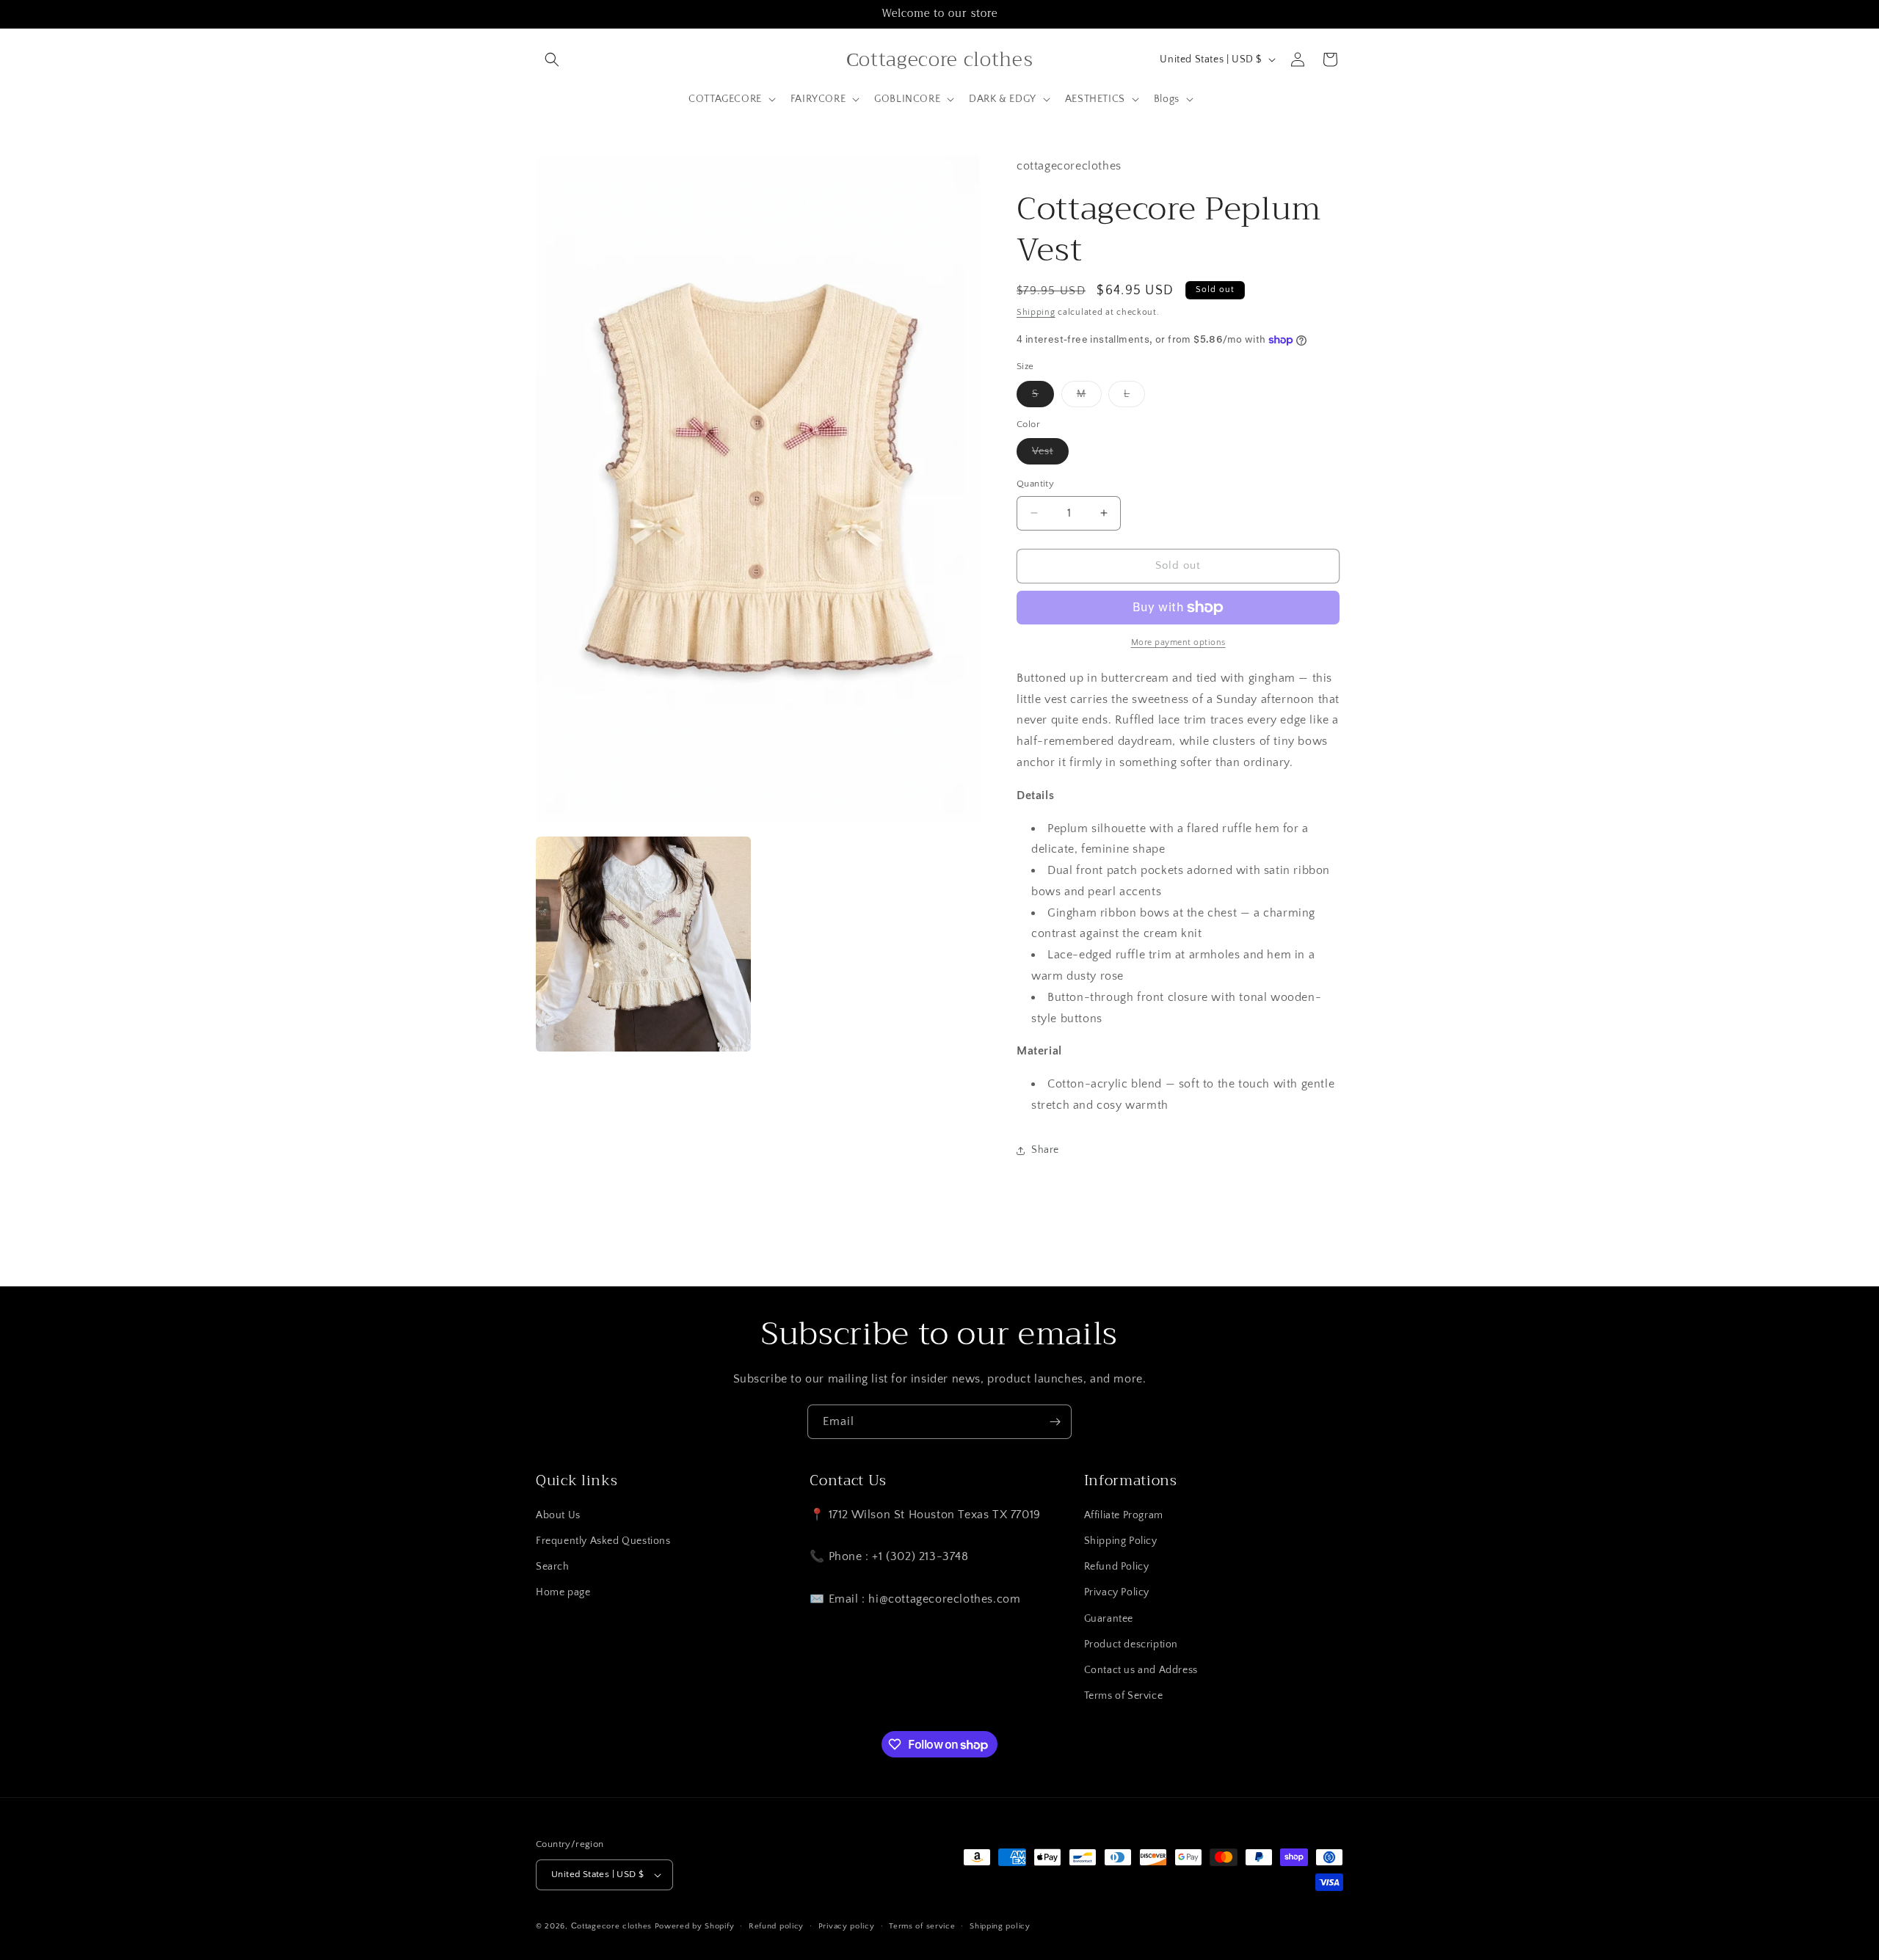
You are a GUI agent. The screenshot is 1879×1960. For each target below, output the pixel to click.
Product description (1131, 1644)
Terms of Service (1124, 1696)
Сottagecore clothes (611, 1926)
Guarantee (1109, 1619)
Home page (563, 1592)
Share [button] (1045, 1150)
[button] (552, 59)
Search (553, 1567)
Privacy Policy (1117, 1592)
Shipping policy (1000, 1926)
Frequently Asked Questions (603, 1541)
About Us (558, 1515)
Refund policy (776, 1926)
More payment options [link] (1178, 642)
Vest (1050, 455)
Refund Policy (1117, 1567)
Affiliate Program (1124, 1515)
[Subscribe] (1055, 1422)
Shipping (1036, 312)
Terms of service (922, 1926)
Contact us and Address (1141, 1670)
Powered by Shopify (695, 1926)
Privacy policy (847, 1926)
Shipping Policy (1121, 1541)
